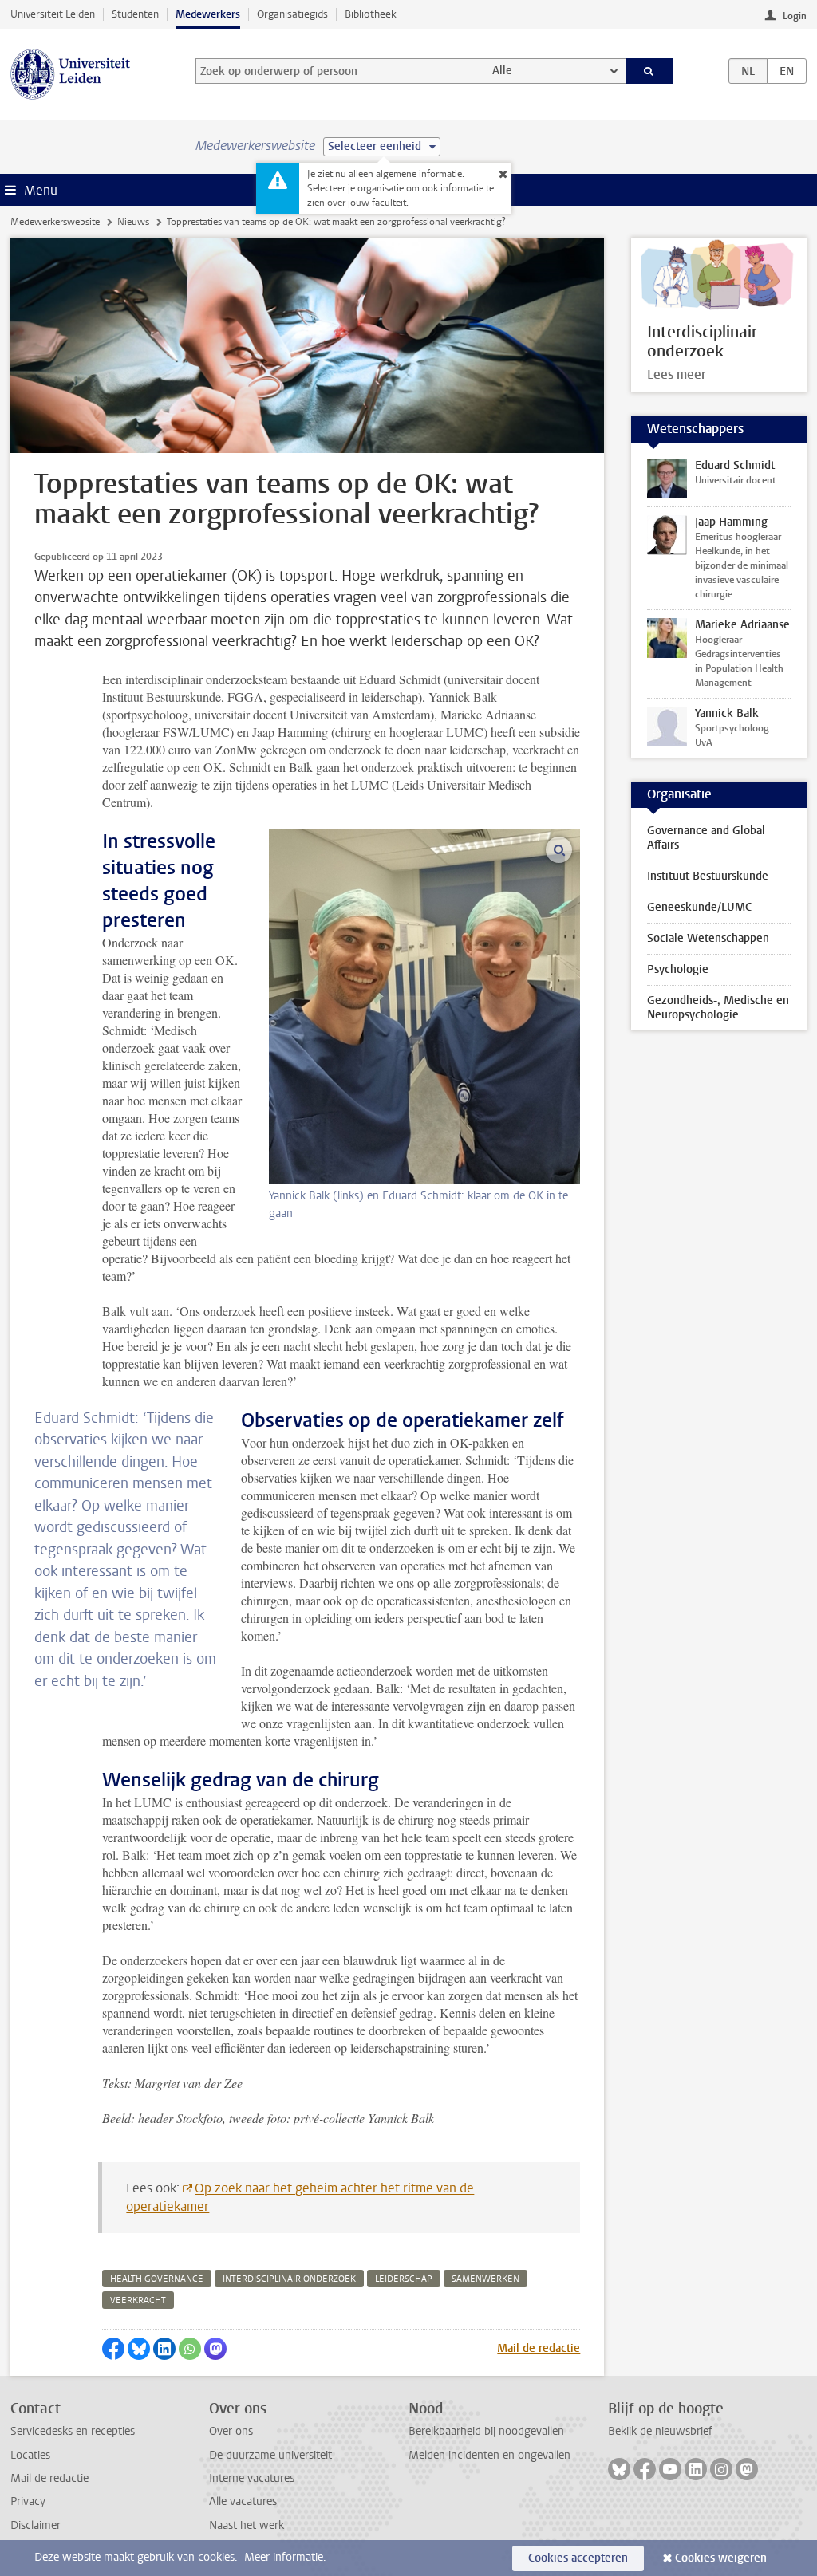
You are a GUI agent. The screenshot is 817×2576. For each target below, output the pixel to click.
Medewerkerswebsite (55, 222)
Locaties (30, 2455)
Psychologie (678, 969)
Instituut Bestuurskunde (708, 876)
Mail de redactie (539, 2348)
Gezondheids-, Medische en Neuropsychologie (718, 1008)
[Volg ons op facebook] (645, 2469)
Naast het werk (247, 2525)
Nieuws (133, 222)
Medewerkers (208, 14)
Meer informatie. (285, 2557)
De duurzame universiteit (270, 2455)
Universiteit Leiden (53, 14)
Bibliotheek (371, 14)
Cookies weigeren (721, 2558)
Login (795, 16)
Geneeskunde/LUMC (699, 907)
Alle (502, 71)
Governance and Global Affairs (706, 838)
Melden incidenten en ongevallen (489, 2455)
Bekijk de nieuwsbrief (660, 2431)
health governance (157, 2279)
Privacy (28, 2501)
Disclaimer (36, 2525)
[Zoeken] (650, 71)
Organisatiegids (292, 14)
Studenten (135, 14)
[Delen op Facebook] (113, 2349)
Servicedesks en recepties (73, 2431)
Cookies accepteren (578, 2558)
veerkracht (138, 2300)
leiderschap (404, 2279)
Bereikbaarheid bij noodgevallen (486, 2431)
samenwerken (485, 2279)
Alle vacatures (243, 2501)
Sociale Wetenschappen (708, 938)
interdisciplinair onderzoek (289, 2279)
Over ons (231, 2431)
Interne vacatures (252, 2478)
